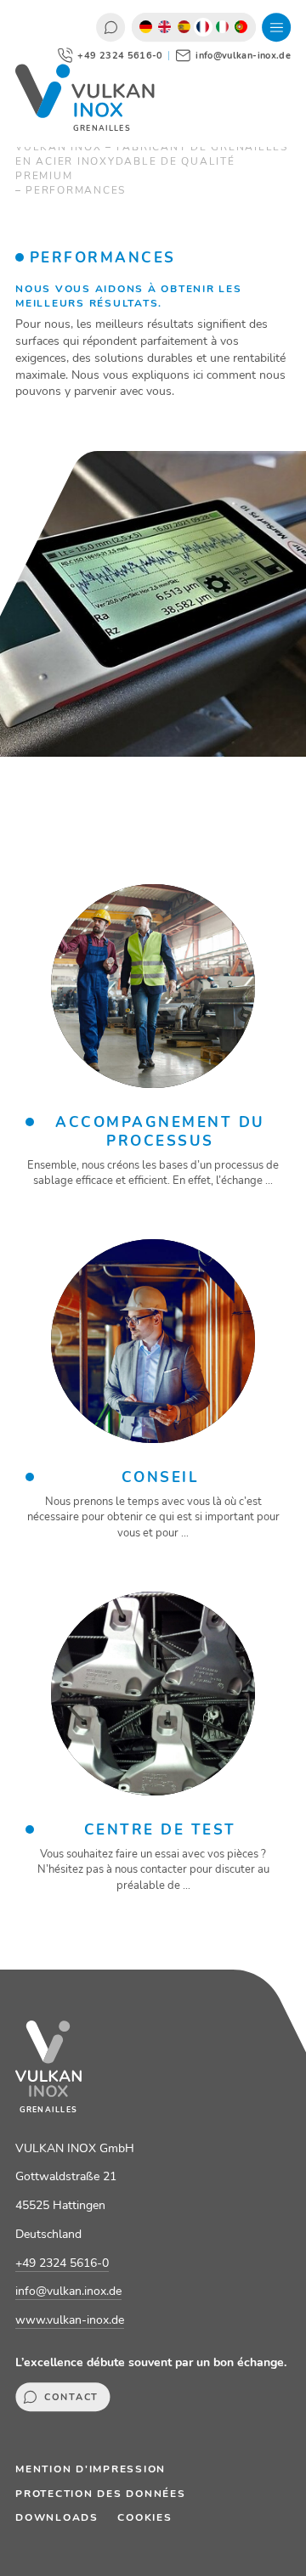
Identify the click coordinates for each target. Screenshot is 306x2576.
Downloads (57, 2517)
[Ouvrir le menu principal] (276, 27)
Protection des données (101, 2494)
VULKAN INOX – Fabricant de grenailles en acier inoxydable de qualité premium (152, 161)
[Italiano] (222, 28)
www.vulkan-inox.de (70, 2320)
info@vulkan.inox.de (68, 2291)
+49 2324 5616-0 (62, 2263)
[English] (165, 28)
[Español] (184, 28)
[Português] (242, 28)
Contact (110, 27)
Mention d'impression (91, 2469)
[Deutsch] (146, 28)
